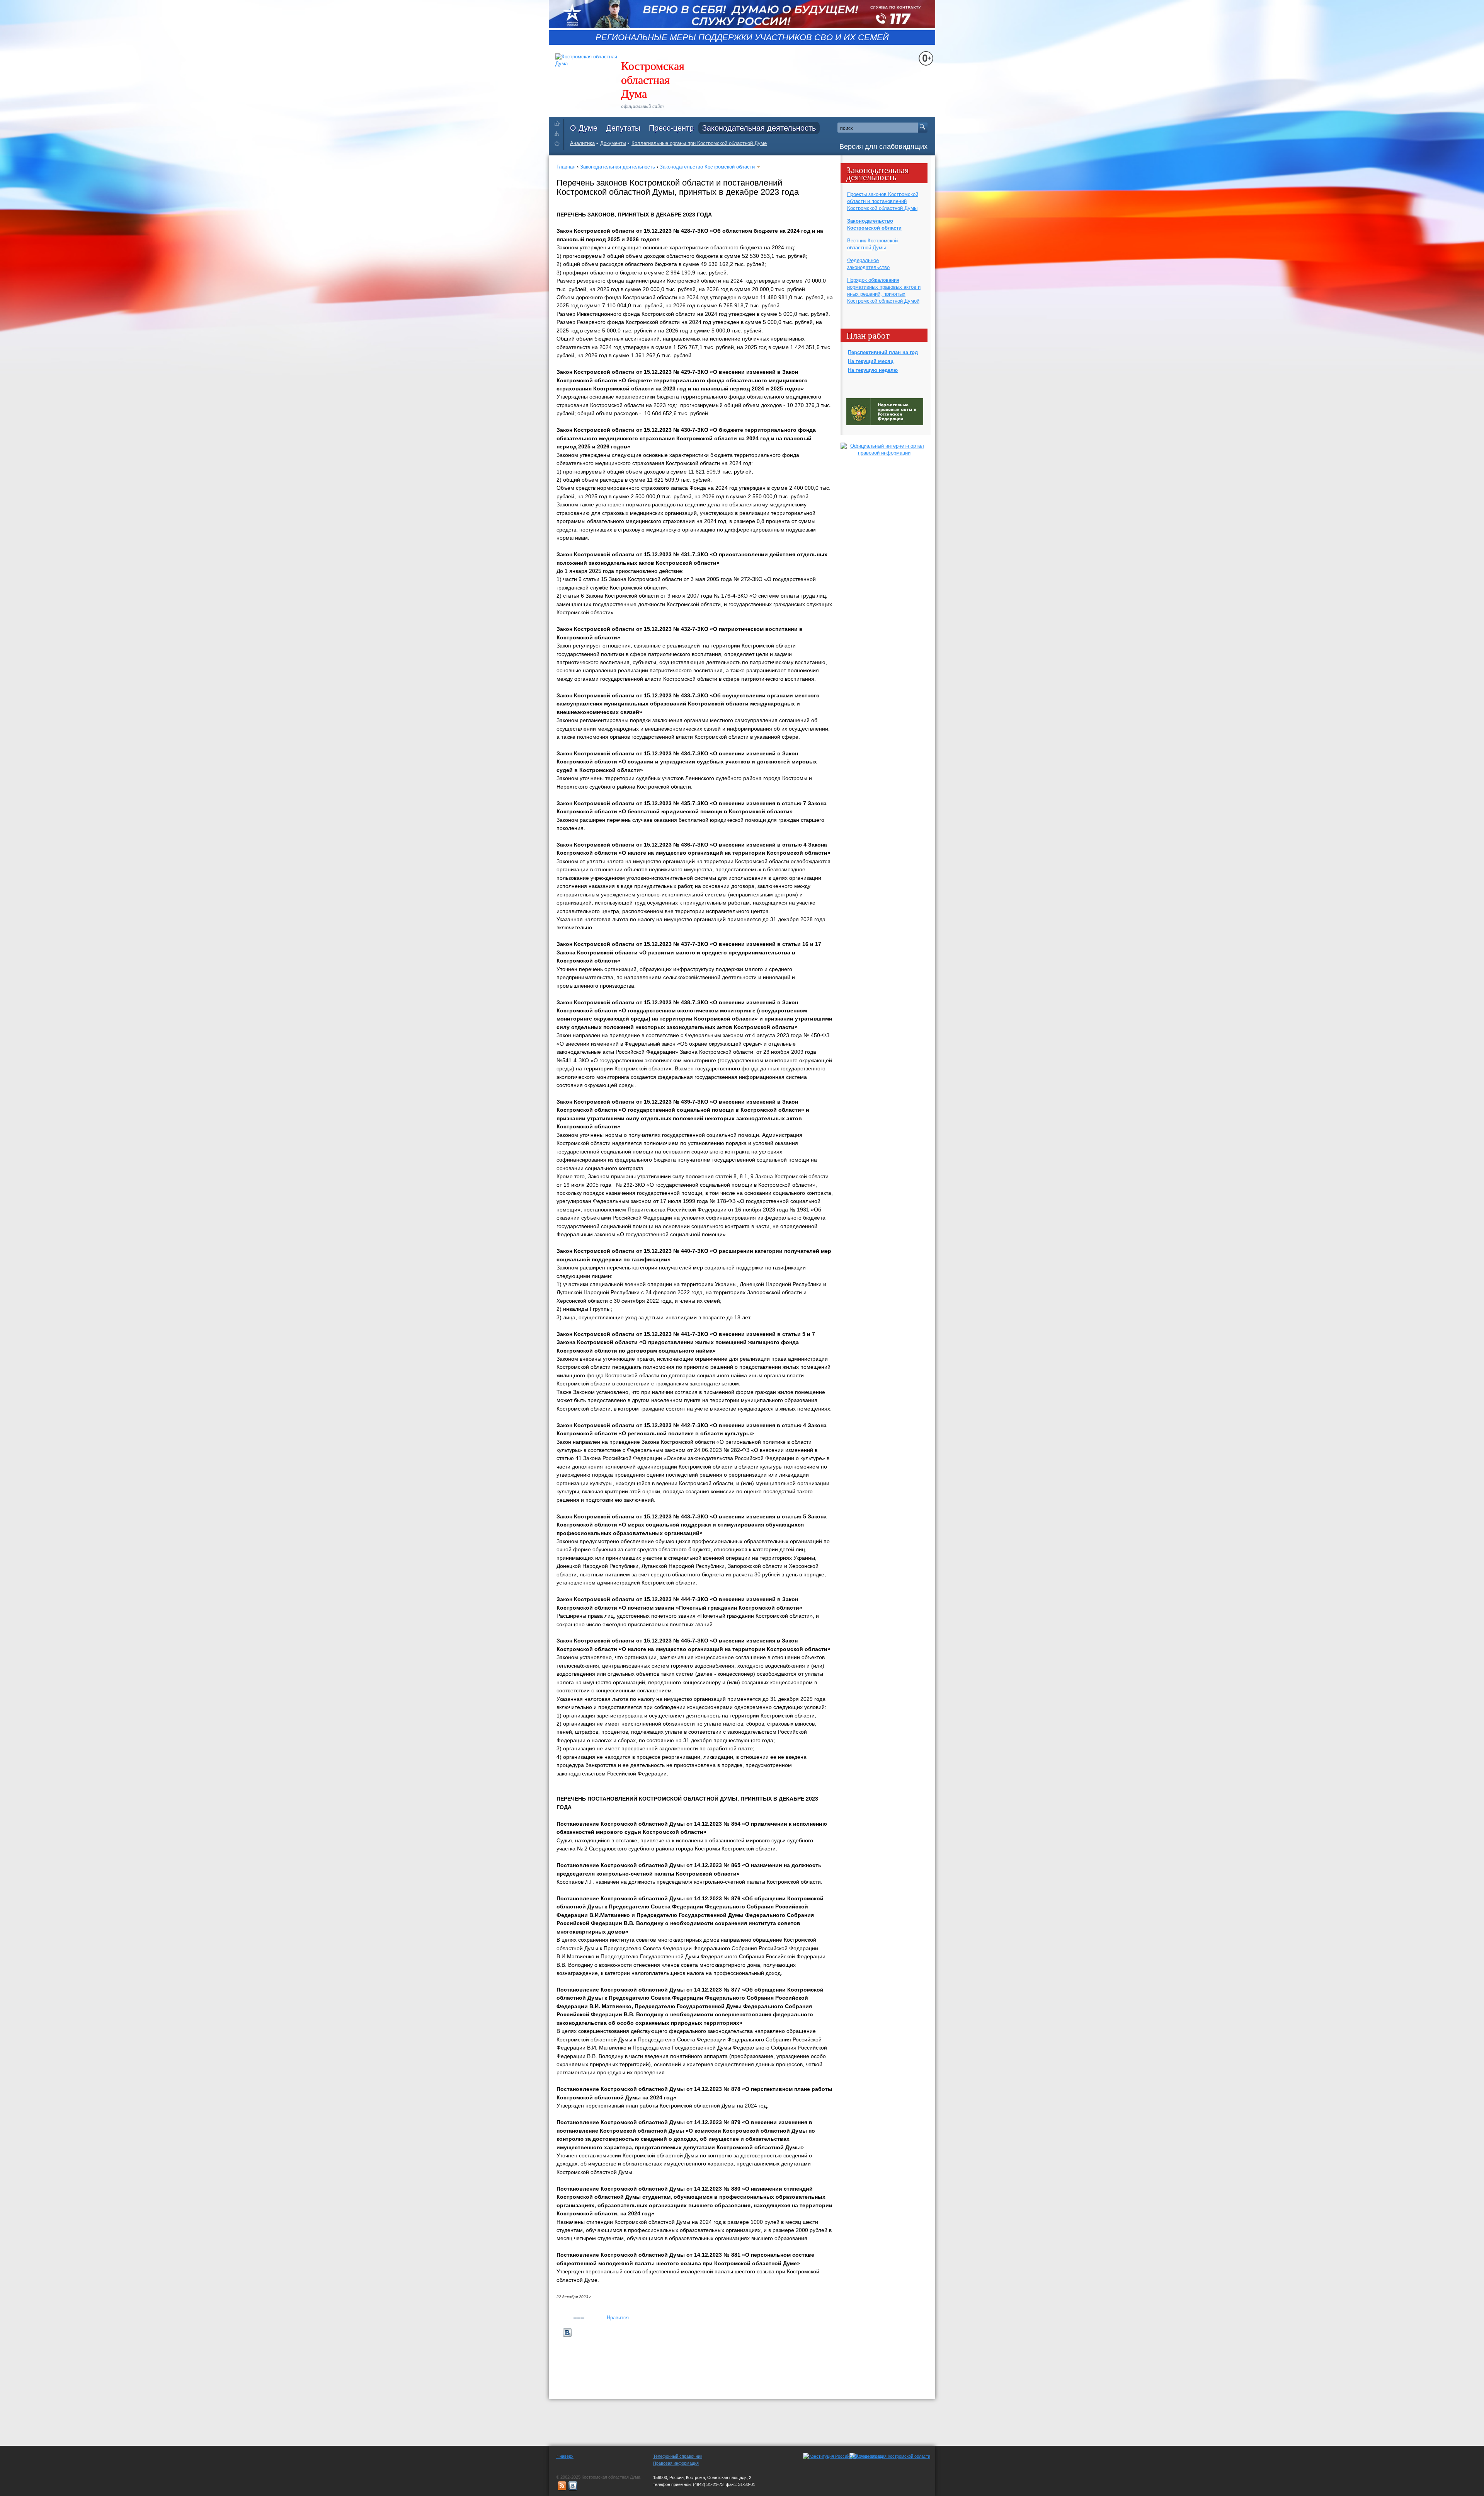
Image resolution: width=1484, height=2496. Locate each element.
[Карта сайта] (559, 133)
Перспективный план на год (883, 352)
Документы (613, 143)
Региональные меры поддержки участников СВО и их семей (742, 37)
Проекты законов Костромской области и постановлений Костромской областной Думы (883, 201)
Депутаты (623, 128)
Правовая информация (676, 2463)
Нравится (618, 2318)
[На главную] (559, 122)
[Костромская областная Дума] (559, 145)
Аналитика (582, 143)
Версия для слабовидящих (883, 147)
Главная (566, 167)
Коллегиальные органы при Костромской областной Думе (699, 143)
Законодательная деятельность (759, 128)
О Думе (584, 128)
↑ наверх (565, 2456)
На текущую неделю (873, 370)
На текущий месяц (871, 361)
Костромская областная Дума (653, 79)
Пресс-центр (671, 128)
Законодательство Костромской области (707, 167)
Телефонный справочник (678, 2456)
